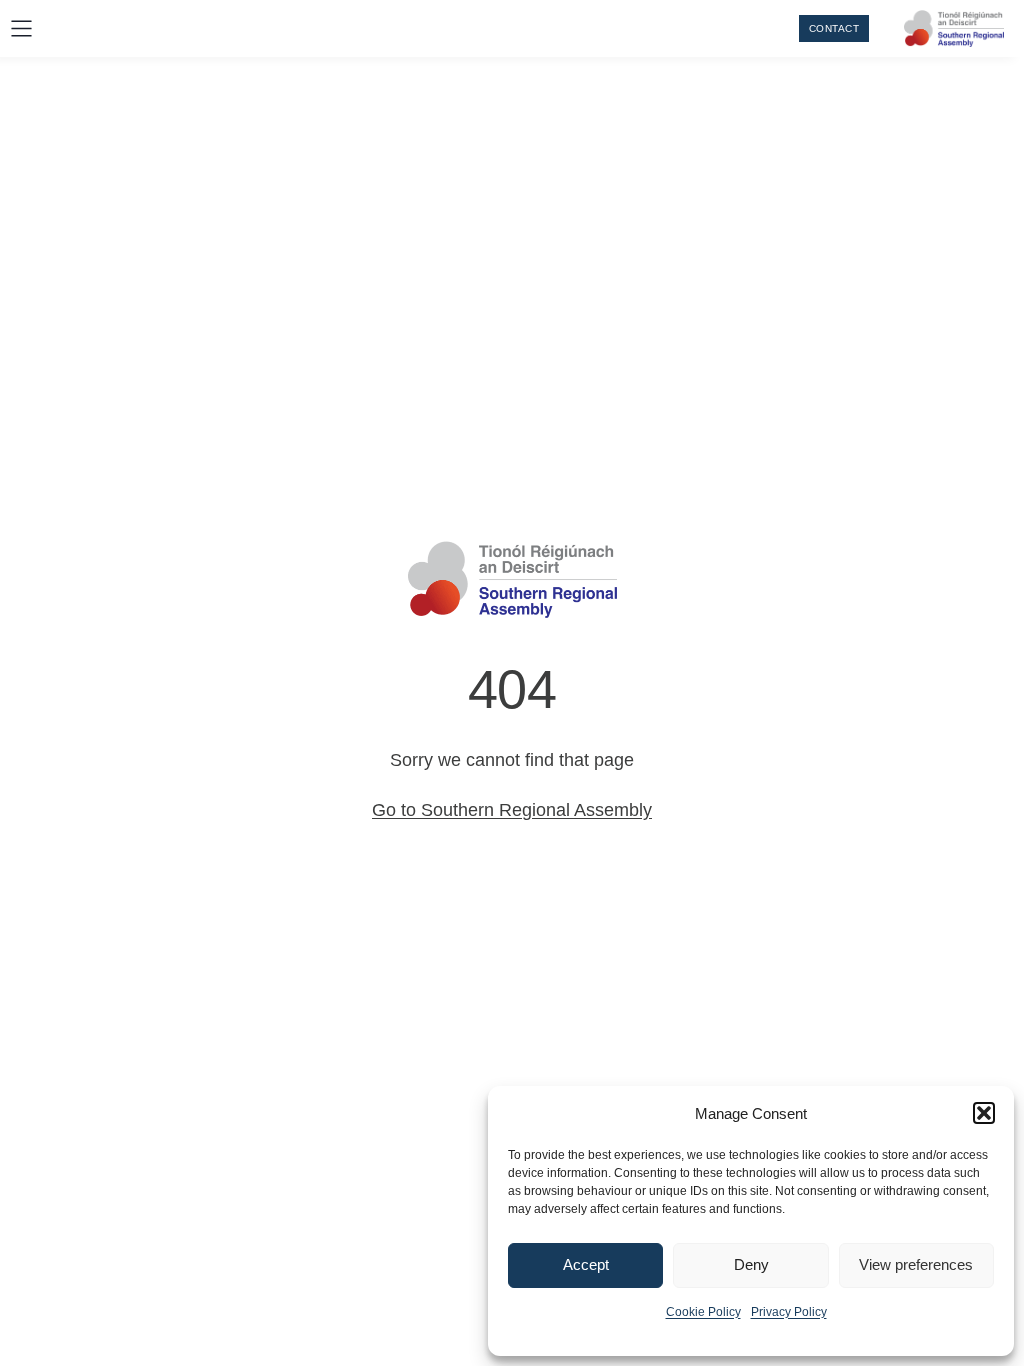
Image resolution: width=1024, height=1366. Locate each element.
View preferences (916, 1264)
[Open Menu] (21, 28)
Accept (586, 1264)
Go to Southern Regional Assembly (512, 810)
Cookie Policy (703, 1312)
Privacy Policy (789, 1312)
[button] (984, 1113)
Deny (751, 1264)
